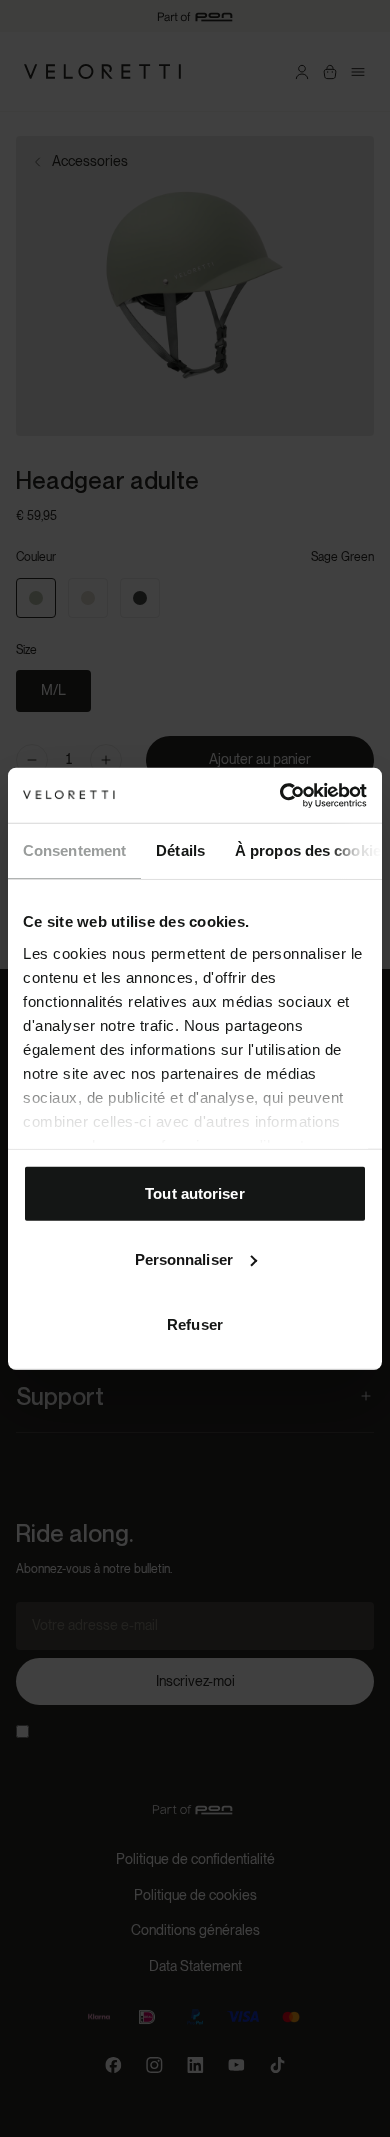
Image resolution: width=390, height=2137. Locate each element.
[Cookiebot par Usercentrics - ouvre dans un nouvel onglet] (280, 795)
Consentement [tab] (74, 850)
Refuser (195, 1324)
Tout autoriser (194, 1193)
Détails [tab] (180, 850)
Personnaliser (184, 1258)
